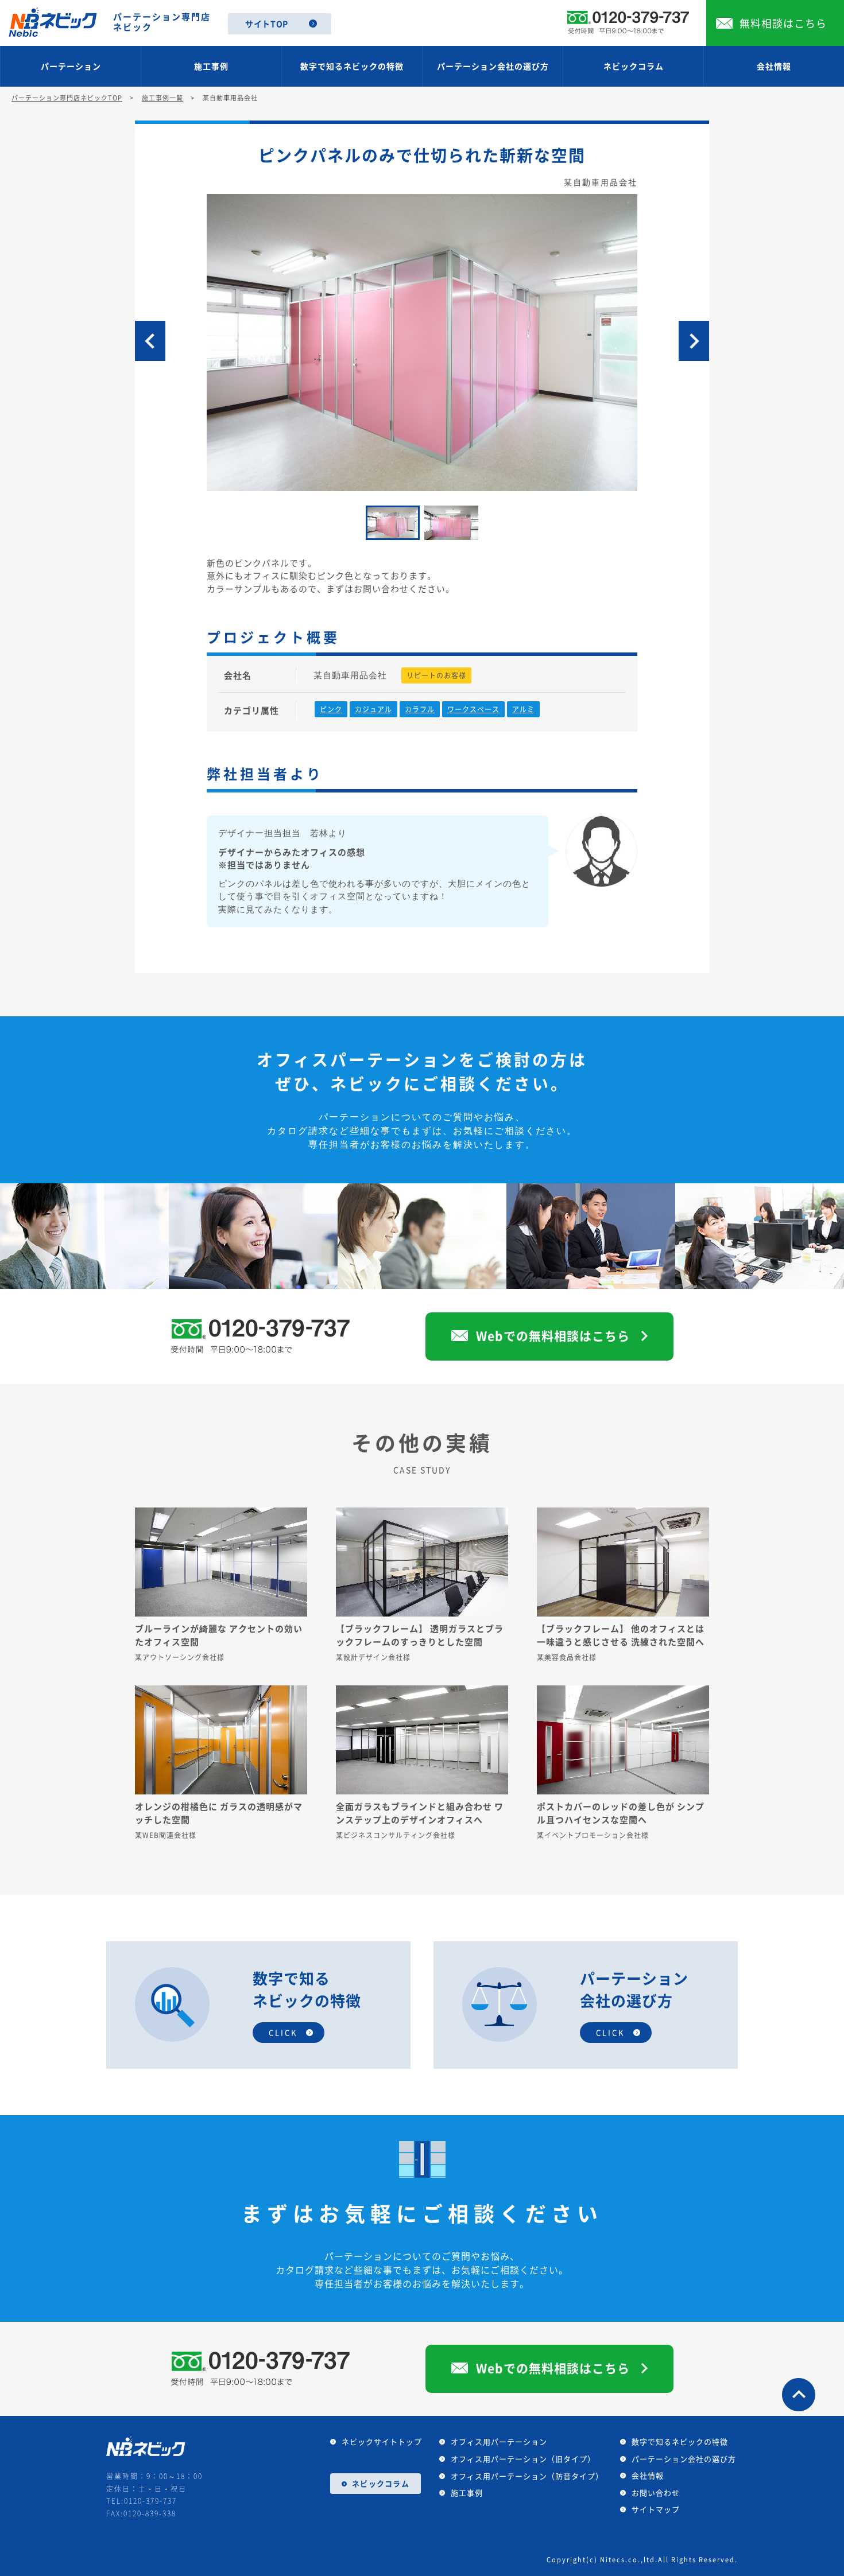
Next (694, 341)
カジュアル (373, 709)
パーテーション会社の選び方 (493, 66)
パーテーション (71, 66)
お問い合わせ (656, 2493)
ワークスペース (473, 709)
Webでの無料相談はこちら (553, 1336)
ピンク (331, 709)
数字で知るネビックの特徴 (352, 66)
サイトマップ (656, 2509)
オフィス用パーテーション (499, 2441)
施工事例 (211, 66)
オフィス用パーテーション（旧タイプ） (523, 2459)
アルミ (523, 709)
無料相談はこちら (783, 23)
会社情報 (774, 66)
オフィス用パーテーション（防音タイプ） (527, 2476)
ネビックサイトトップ (382, 2441)
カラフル (420, 709)
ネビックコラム (634, 66)
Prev (150, 341)
